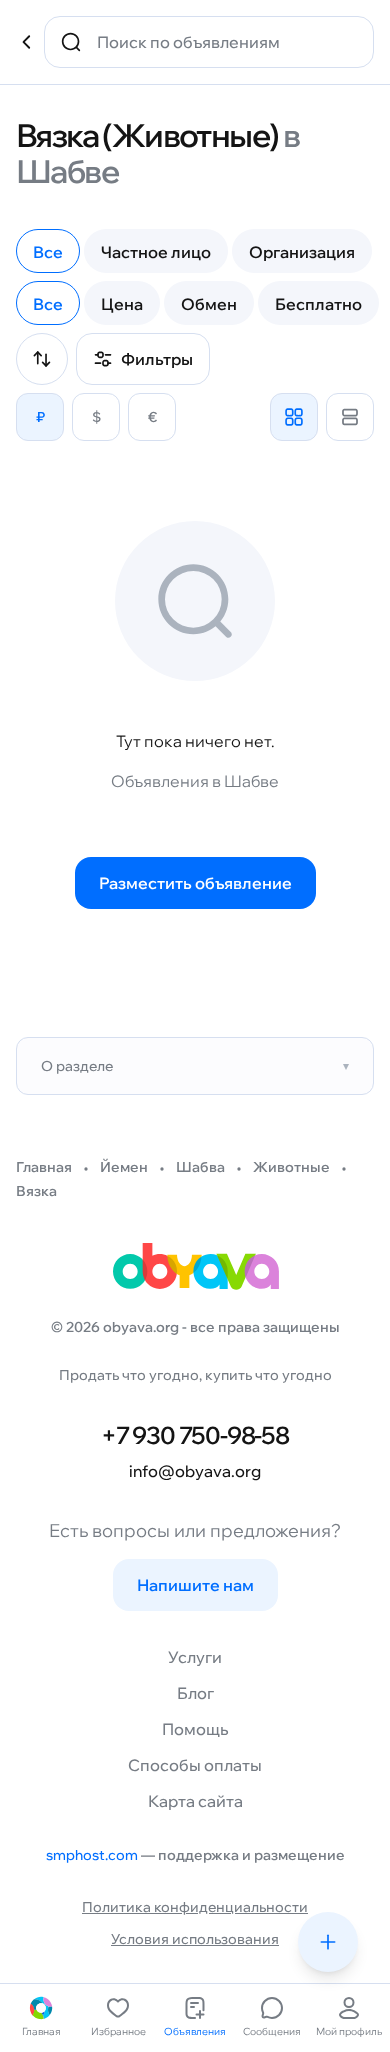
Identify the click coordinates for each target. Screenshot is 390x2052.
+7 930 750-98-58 (195, 1435)
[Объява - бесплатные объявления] (195, 1273)
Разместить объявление (195, 883)
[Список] (350, 417)
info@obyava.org (195, 1471)
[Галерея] (294, 417)
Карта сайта (195, 1801)
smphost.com (92, 1855)
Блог (195, 1693)
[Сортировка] (42, 359)
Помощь (195, 1729)
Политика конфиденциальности (195, 1907)
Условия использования (195, 1939)
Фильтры (157, 359)
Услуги (195, 1657)
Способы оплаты (195, 1765)
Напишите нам (195, 1585)
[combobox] (223, 42)
